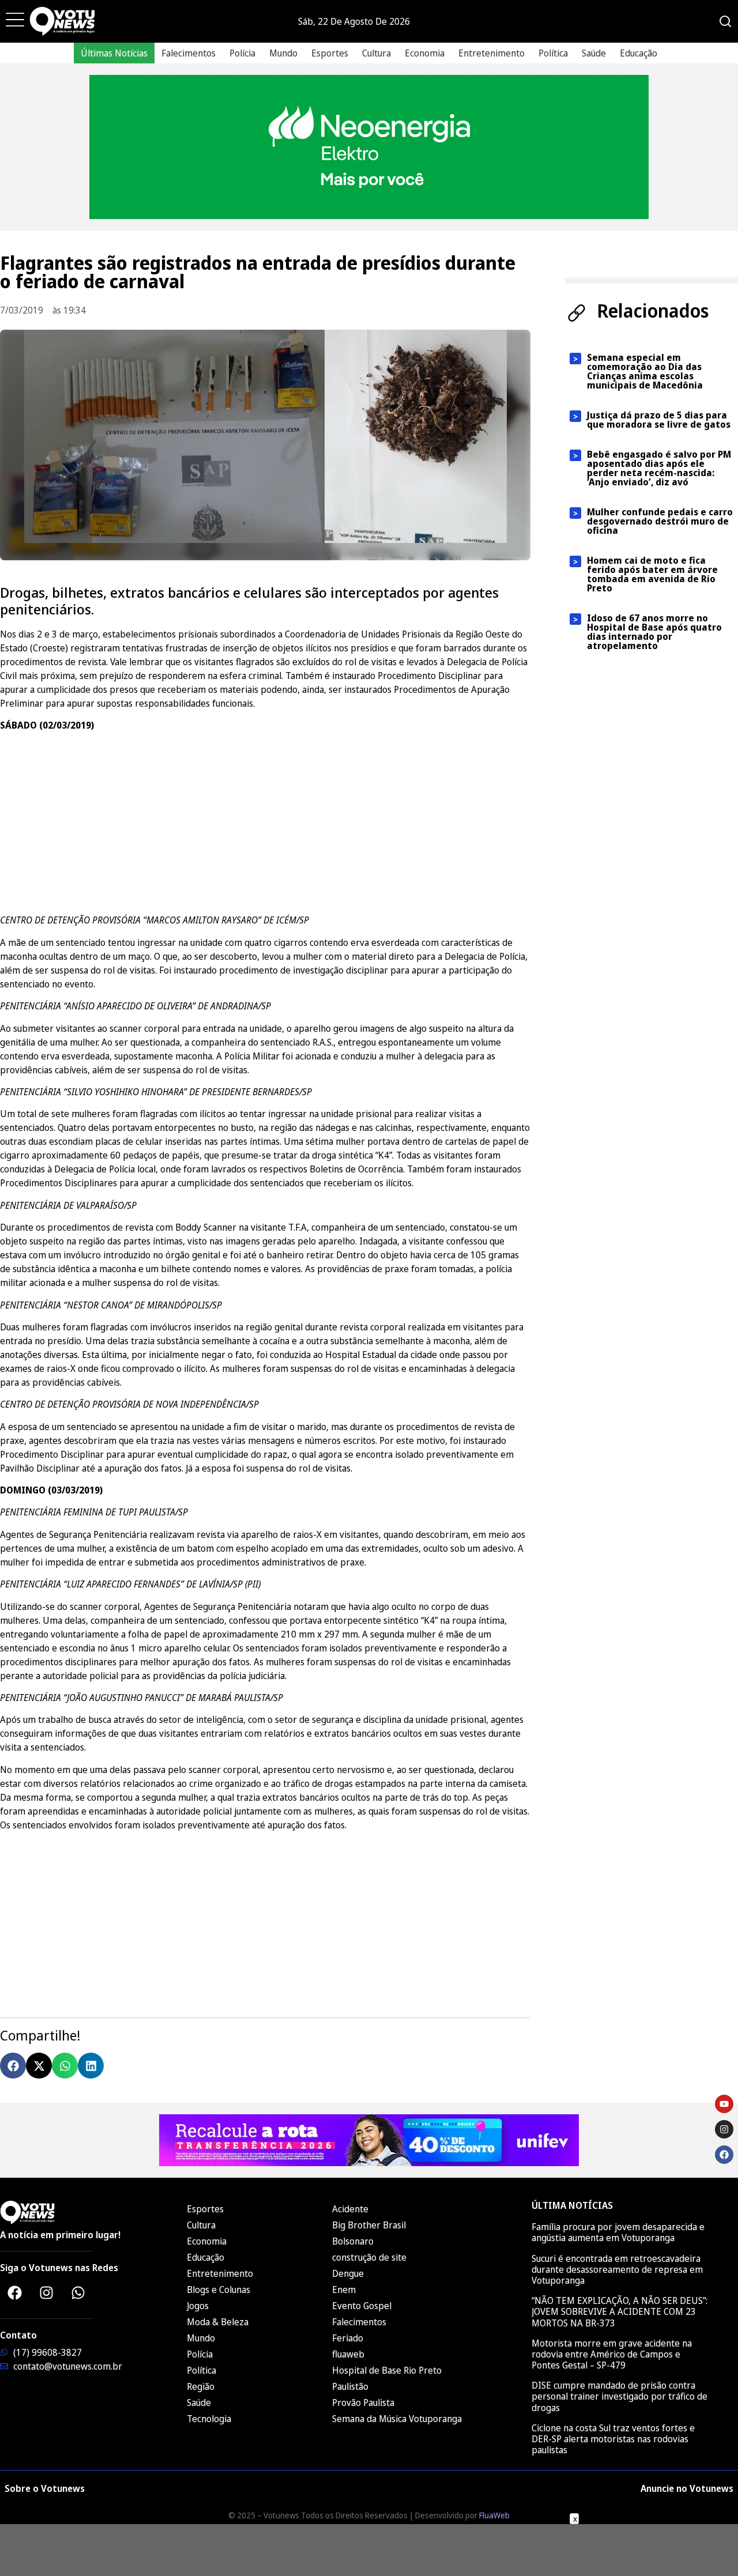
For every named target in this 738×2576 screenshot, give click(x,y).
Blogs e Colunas (219, 2290)
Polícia (242, 53)
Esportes (330, 53)
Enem (344, 2290)
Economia (425, 53)
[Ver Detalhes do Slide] (369, 147)
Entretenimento (492, 53)
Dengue (348, 2273)
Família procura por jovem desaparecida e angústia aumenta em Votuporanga (618, 2232)
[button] (13, 2066)
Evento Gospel (362, 2306)
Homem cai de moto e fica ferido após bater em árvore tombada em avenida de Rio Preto (652, 574)
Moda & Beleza (218, 2322)
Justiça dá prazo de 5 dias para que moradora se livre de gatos (659, 420)
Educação (639, 53)
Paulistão (350, 2386)
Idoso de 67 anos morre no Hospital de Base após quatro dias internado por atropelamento (654, 632)
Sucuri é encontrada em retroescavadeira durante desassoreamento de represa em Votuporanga (617, 2269)
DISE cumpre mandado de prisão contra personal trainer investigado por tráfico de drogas (620, 2396)
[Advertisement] (265, 821)
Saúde (594, 53)
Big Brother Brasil (369, 2225)
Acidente (350, 2209)
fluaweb (348, 2354)
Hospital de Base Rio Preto (387, 2370)
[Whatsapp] (78, 2292)
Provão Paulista (363, 2402)
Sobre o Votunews (45, 2488)
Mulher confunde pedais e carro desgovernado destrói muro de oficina (660, 521)
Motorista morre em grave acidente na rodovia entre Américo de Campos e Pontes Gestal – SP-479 (612, 2354)
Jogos (198, 2306)
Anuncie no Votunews (687, 2488)
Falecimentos (189, 53)
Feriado (348, 2338)
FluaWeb (494, 2515)
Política (553, 53)
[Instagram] (46, 2292)
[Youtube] (724, 2104)
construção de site (369, 2257)
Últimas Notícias (114, 53)
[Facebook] (14, 2292)
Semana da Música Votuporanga (397, 2419)
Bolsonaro (353, 2241)
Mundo (283, 53)
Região (201, 2386)
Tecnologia (209, 2419)
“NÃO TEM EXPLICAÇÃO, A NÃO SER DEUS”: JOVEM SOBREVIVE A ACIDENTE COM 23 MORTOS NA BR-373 (620, 2311)
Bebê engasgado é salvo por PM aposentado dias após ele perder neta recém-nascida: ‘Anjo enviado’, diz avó (659, 468)
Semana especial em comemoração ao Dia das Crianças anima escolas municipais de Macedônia (645, 371)
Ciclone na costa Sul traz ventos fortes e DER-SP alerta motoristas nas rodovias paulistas (613, 2439)
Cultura (376, 53)
